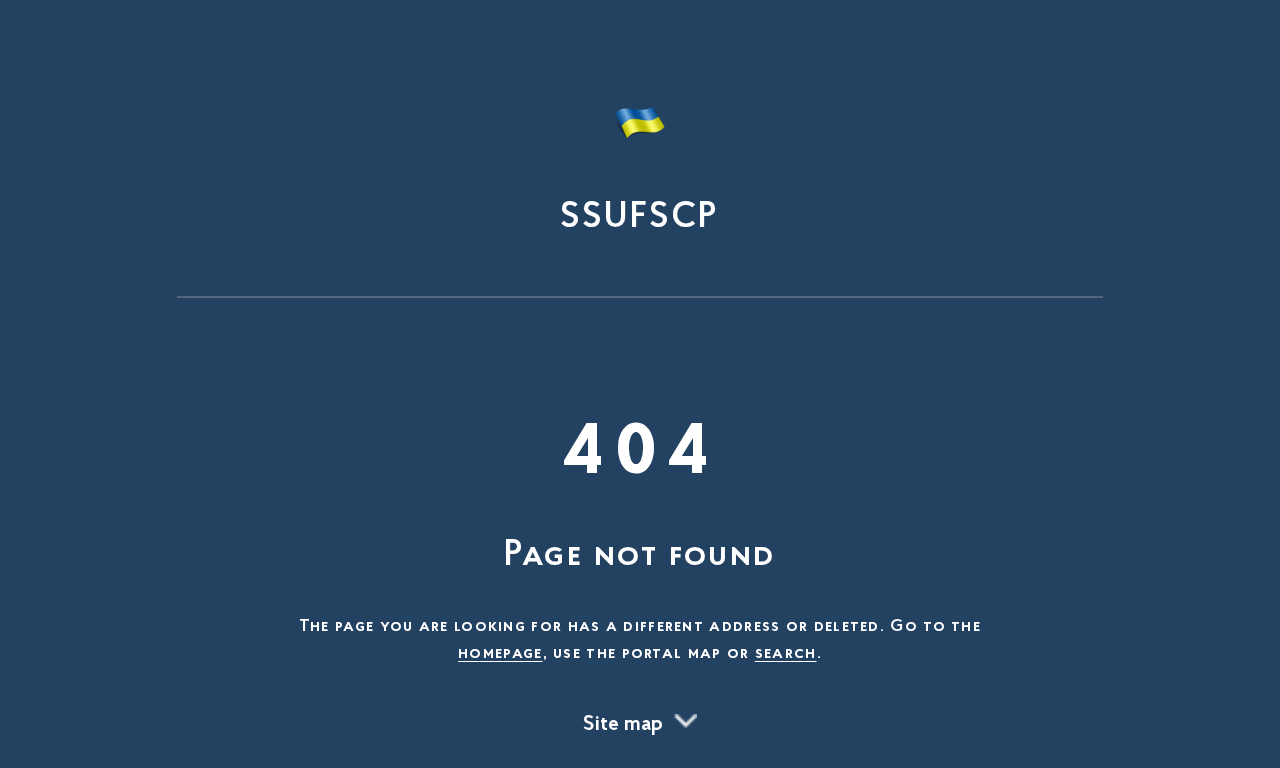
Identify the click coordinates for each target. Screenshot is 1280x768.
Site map (623, 725)
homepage (500, 654)
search (786, 654)
